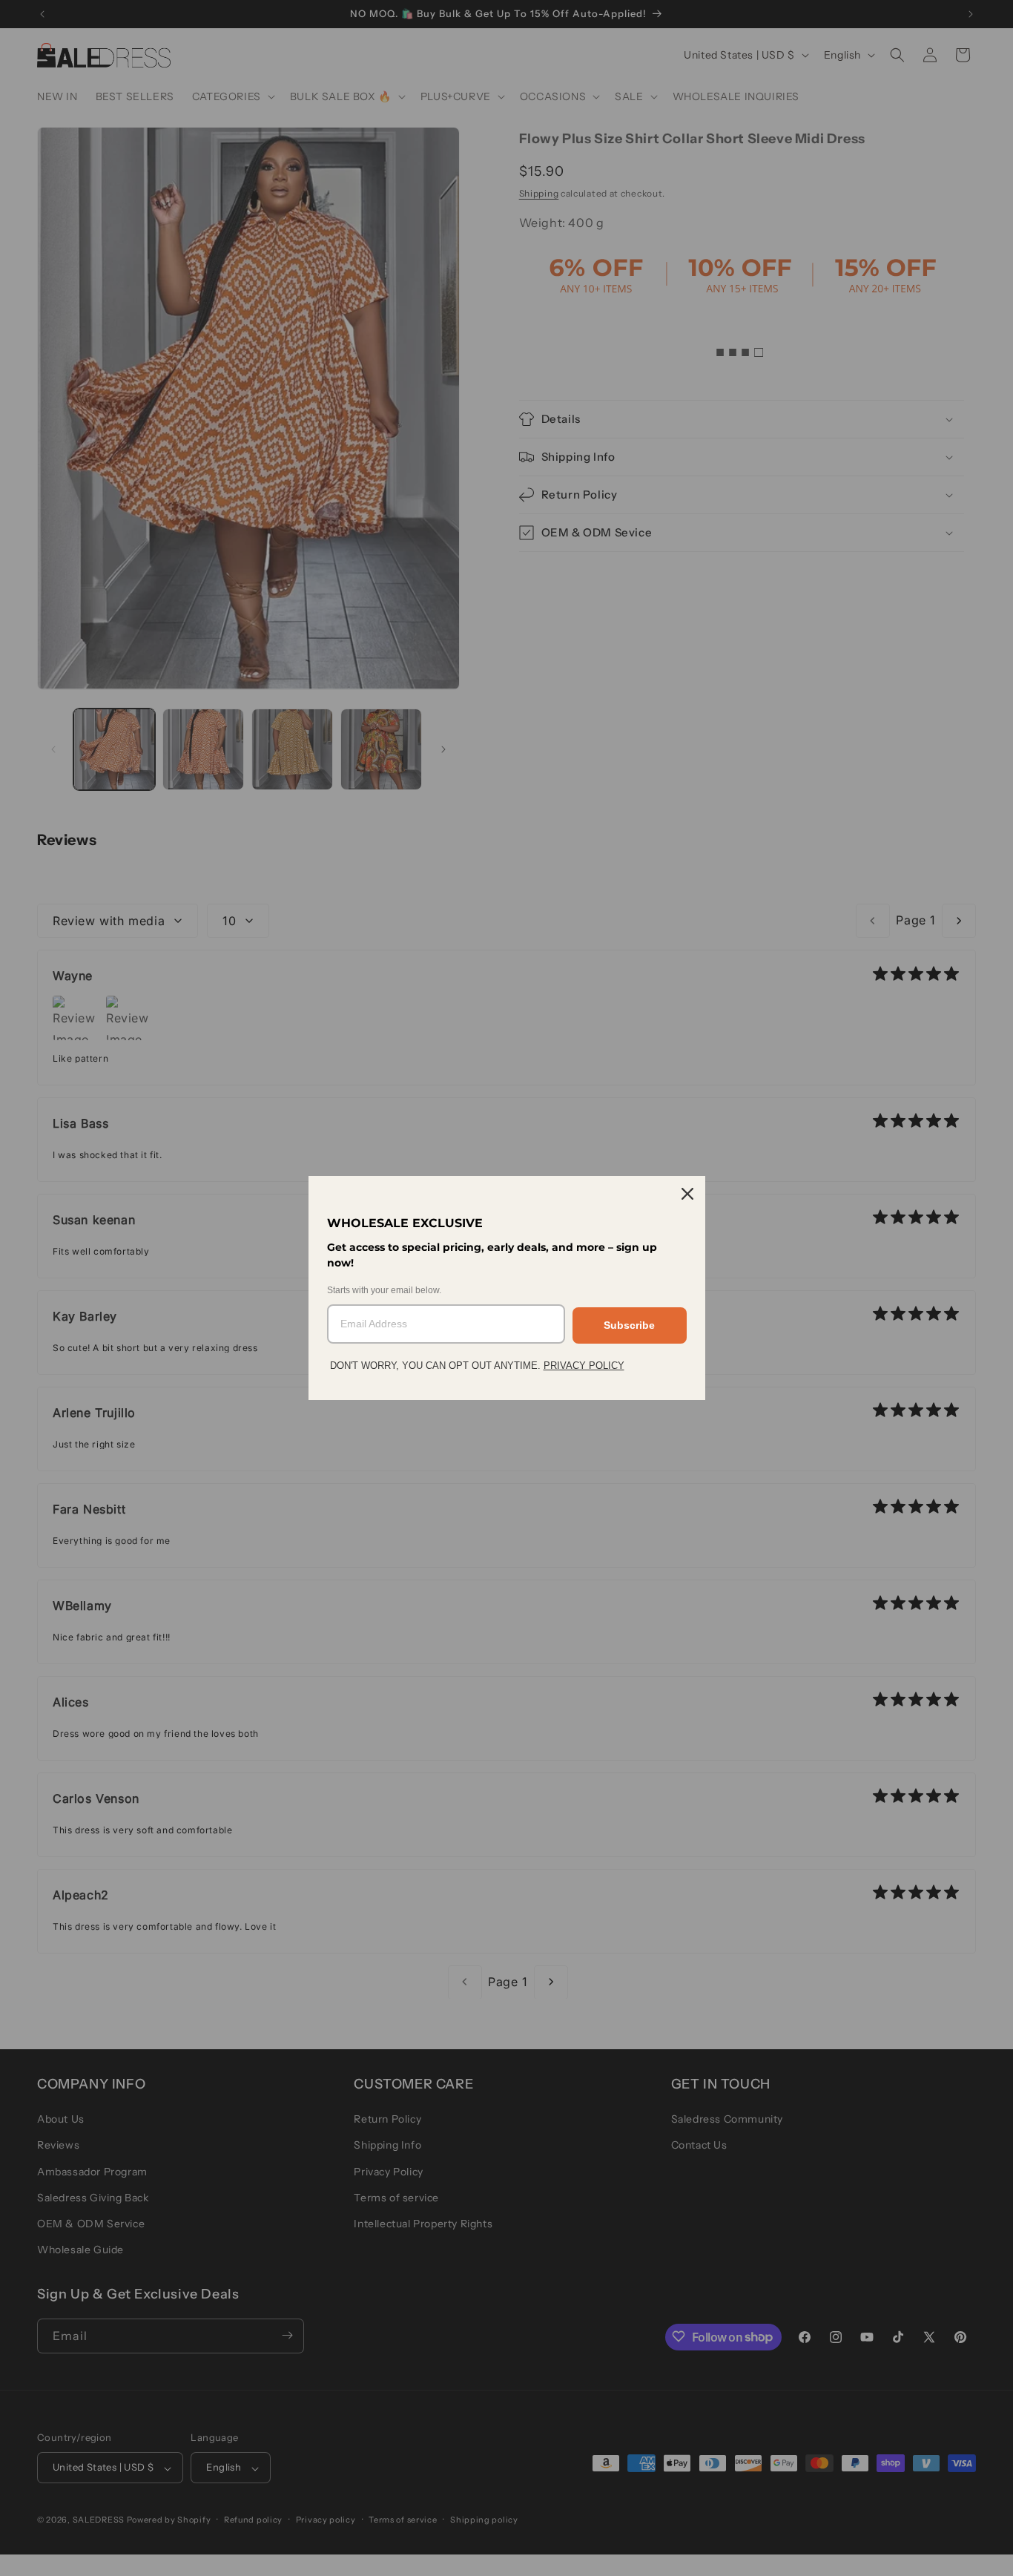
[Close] (687, 1194)
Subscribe (629, 1325)
